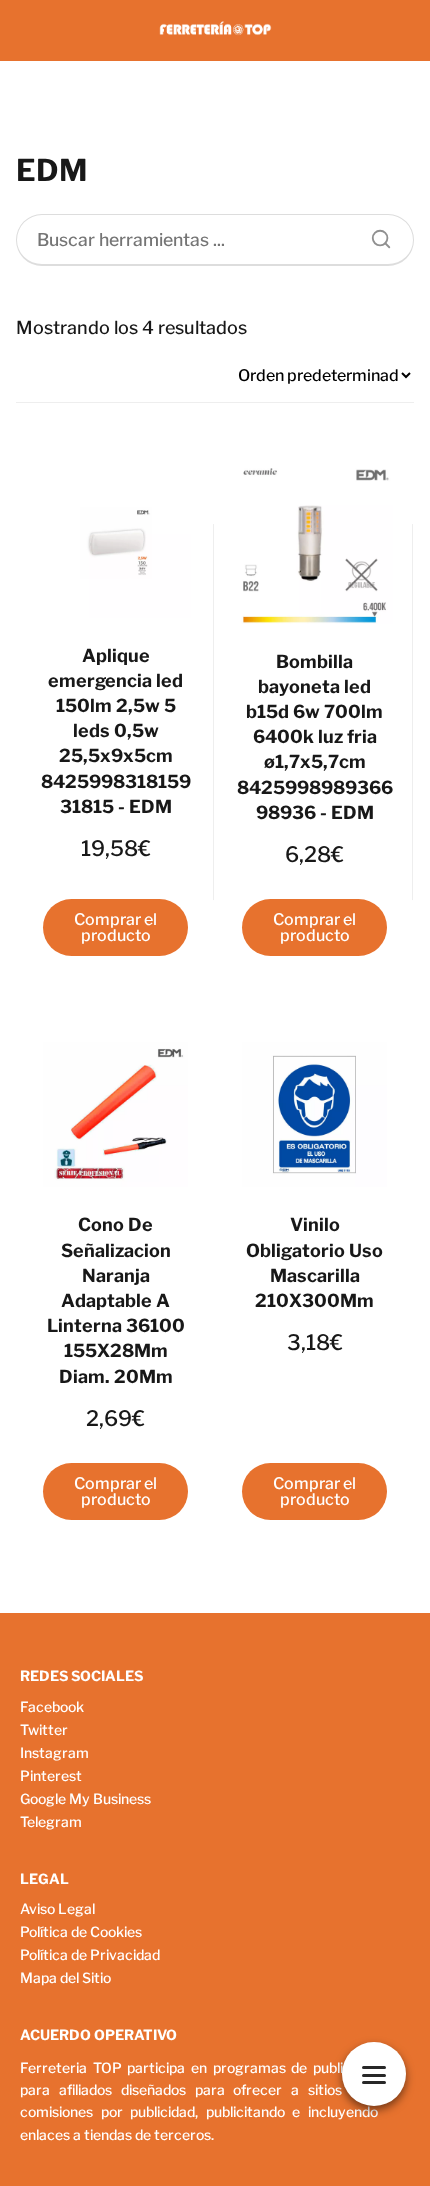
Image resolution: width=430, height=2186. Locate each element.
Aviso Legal (57, 1908)
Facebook (52, 1706)
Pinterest (51, 1775)
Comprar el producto (115, 927)
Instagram (54, 1752)
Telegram (51, 1821)
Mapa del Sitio (65, 1977)
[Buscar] (374, 234)
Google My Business (85, 1798)
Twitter (44, 1729)
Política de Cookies (81, 1931)
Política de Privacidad (90, 1954)
